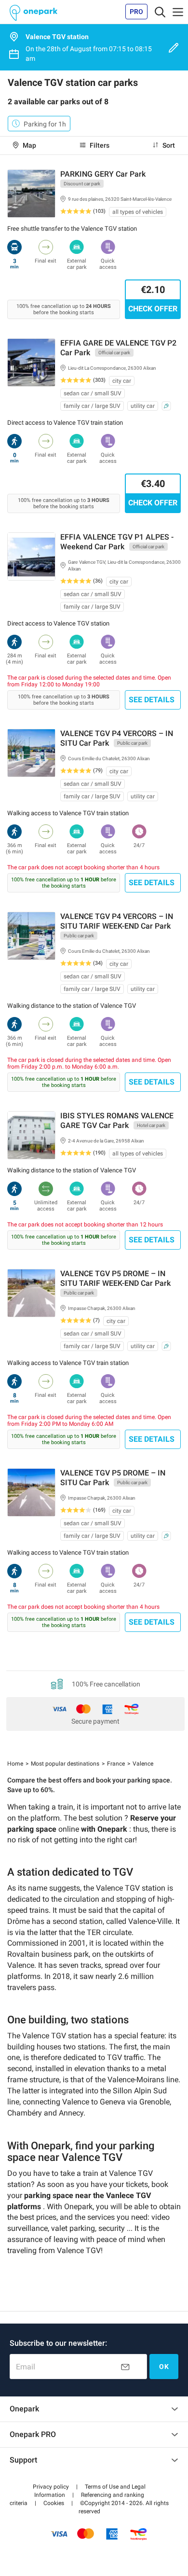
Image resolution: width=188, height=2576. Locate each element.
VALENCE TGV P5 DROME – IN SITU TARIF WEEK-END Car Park (115, 1278)
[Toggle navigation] (160, 12)
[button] (51, 2487)
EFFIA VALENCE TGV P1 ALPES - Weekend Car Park (117, 542)
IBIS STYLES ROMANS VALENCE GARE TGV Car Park (117, 1121)
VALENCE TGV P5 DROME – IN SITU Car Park (113, 1478)
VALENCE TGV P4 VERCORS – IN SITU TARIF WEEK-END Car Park (117, 921)
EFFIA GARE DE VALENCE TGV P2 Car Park (118, 348)
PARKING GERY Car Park (103, 174)
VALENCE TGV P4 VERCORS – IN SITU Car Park (117, 738)
